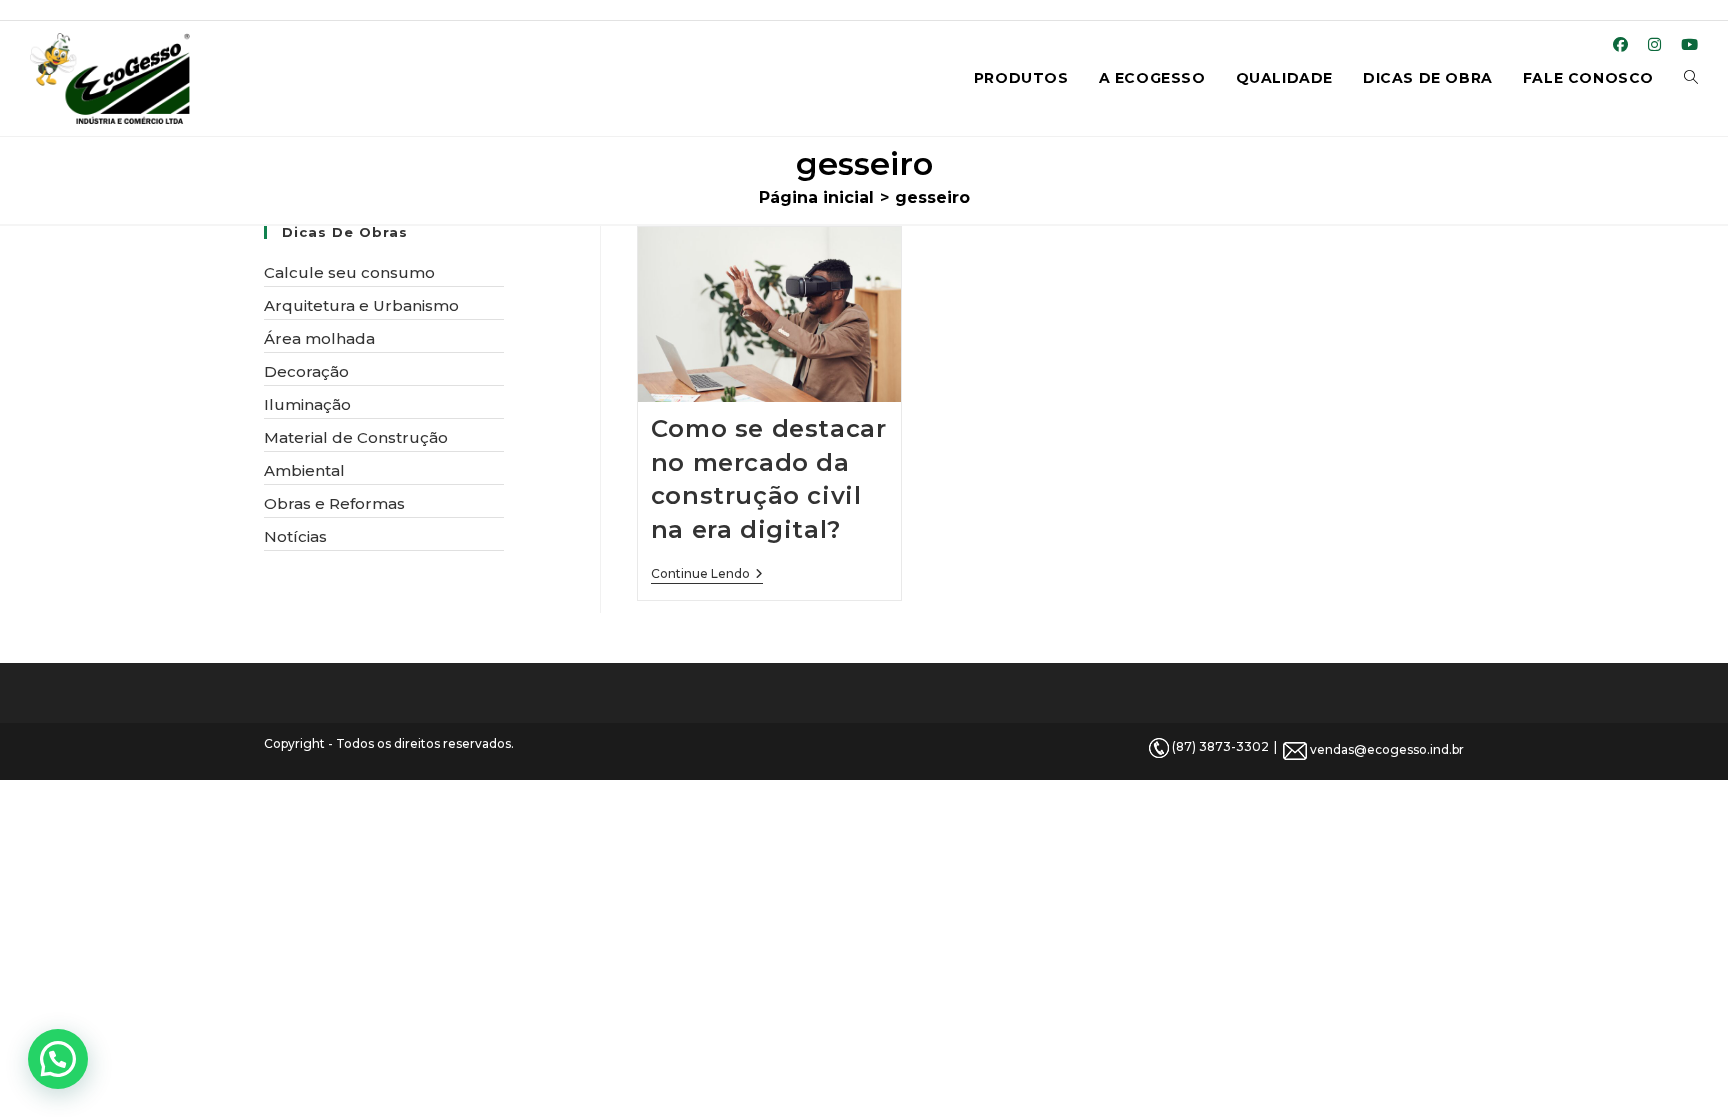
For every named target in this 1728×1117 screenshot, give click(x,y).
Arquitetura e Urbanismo (361, 305)
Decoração (306, 371)
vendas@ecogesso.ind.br (1385, 749)
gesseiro (932, 197)
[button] (58, 1059)
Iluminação (307, 404)
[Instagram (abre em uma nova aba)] (1654, 45)
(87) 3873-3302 (1219, 746)
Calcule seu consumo (349, 272)
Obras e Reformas (334, 503)
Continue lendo (707, 575)
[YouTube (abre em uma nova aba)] (1684, 45)
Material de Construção (356, 437)
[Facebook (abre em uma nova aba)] (1620, 45)
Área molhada (319, 338)
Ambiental (304, 470)
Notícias (295, 536)
